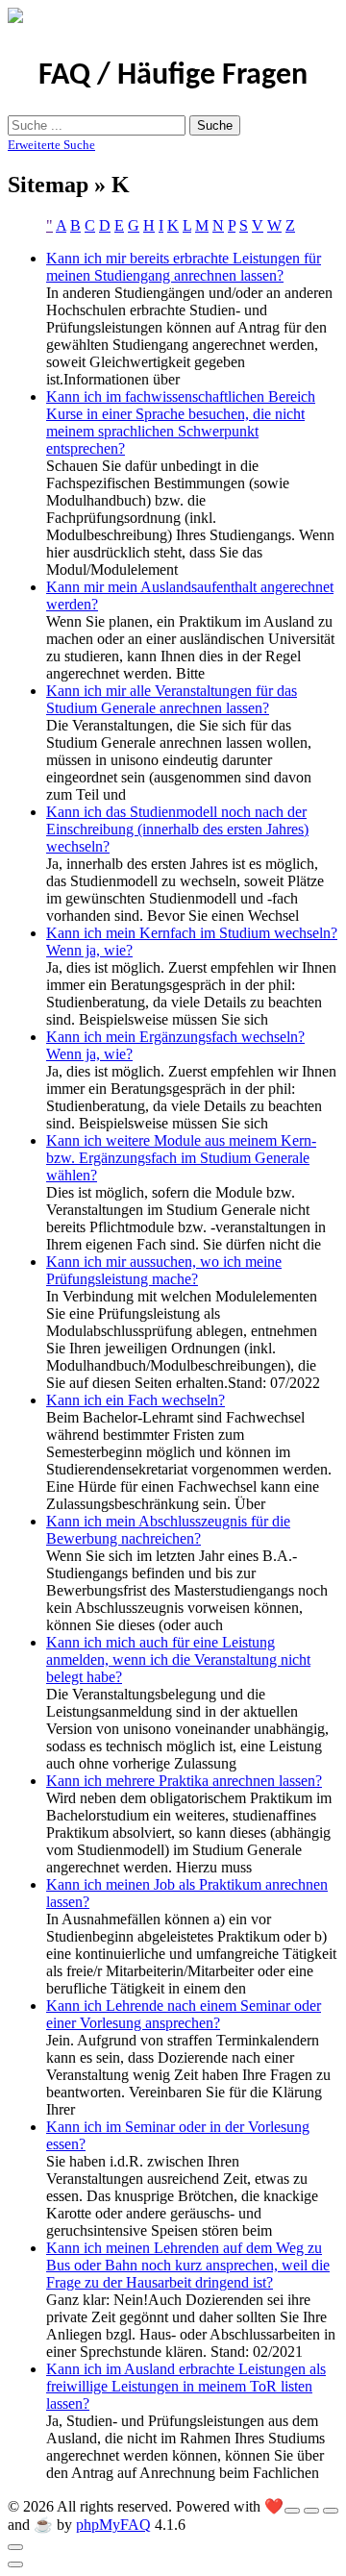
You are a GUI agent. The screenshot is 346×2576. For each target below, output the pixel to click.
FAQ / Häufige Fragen (173, 76)
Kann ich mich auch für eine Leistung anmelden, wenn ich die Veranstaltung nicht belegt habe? (178, 1660)
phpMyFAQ (113, 2525)
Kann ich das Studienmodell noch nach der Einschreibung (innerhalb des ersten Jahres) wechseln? (177, 829)
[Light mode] (292, 2511)
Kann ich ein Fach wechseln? (136, 1400)
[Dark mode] (311, 2511)
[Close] (15, 2547)
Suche (215, 125)
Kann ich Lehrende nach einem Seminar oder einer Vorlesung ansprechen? (184, 2014)
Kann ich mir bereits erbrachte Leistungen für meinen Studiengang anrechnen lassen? (184, 267)
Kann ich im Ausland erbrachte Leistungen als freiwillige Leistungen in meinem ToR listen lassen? (186, 2386)
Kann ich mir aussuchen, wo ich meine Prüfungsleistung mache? (164, 1270)
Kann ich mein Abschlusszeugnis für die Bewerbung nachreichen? (168, 1530)
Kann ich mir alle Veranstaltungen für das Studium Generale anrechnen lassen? (172, 699)
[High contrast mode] (331, 2511)
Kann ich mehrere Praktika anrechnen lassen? (184, 1781)
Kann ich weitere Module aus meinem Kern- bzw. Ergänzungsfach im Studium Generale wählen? (181, 1158)
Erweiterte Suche (51, 145)
